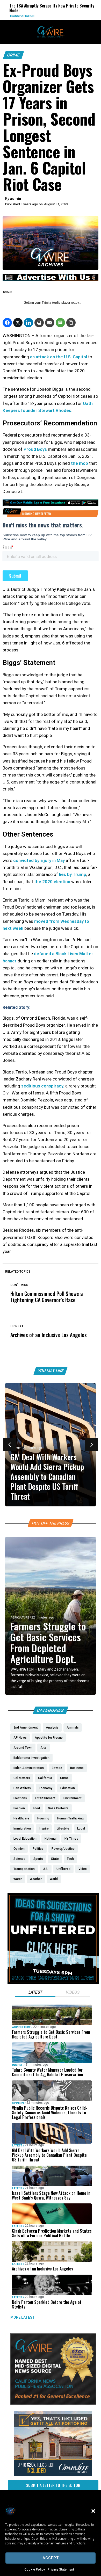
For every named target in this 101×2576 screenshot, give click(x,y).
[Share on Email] (50, 323)
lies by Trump (73, 874)
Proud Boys (35, 449)
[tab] (35, 1993)
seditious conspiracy (42, 1086)
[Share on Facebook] (7, 323)
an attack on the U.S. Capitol (59, 357)
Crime (13, 55)
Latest (17, 2146)
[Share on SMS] (60, 323)
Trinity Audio (51, 303)
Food (73, 16)
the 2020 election (52, 882)
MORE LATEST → (25, 2317)
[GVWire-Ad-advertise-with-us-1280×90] (51, 279)
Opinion (18, 2103)
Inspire (17, 2065)
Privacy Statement (61, 2570)
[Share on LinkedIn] (28, 323)
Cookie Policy (35, 2570)
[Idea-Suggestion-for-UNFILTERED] (53, 1983)
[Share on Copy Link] (71, 323)
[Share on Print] (39, 323)
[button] (93, 2511)
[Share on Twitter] (18, 323)
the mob (80, 463)
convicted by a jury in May (39, 860)
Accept (51, 2558)
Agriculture (20, 1618)
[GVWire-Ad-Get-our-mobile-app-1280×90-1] (51, 505)
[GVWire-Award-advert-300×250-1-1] (53, 2403)
